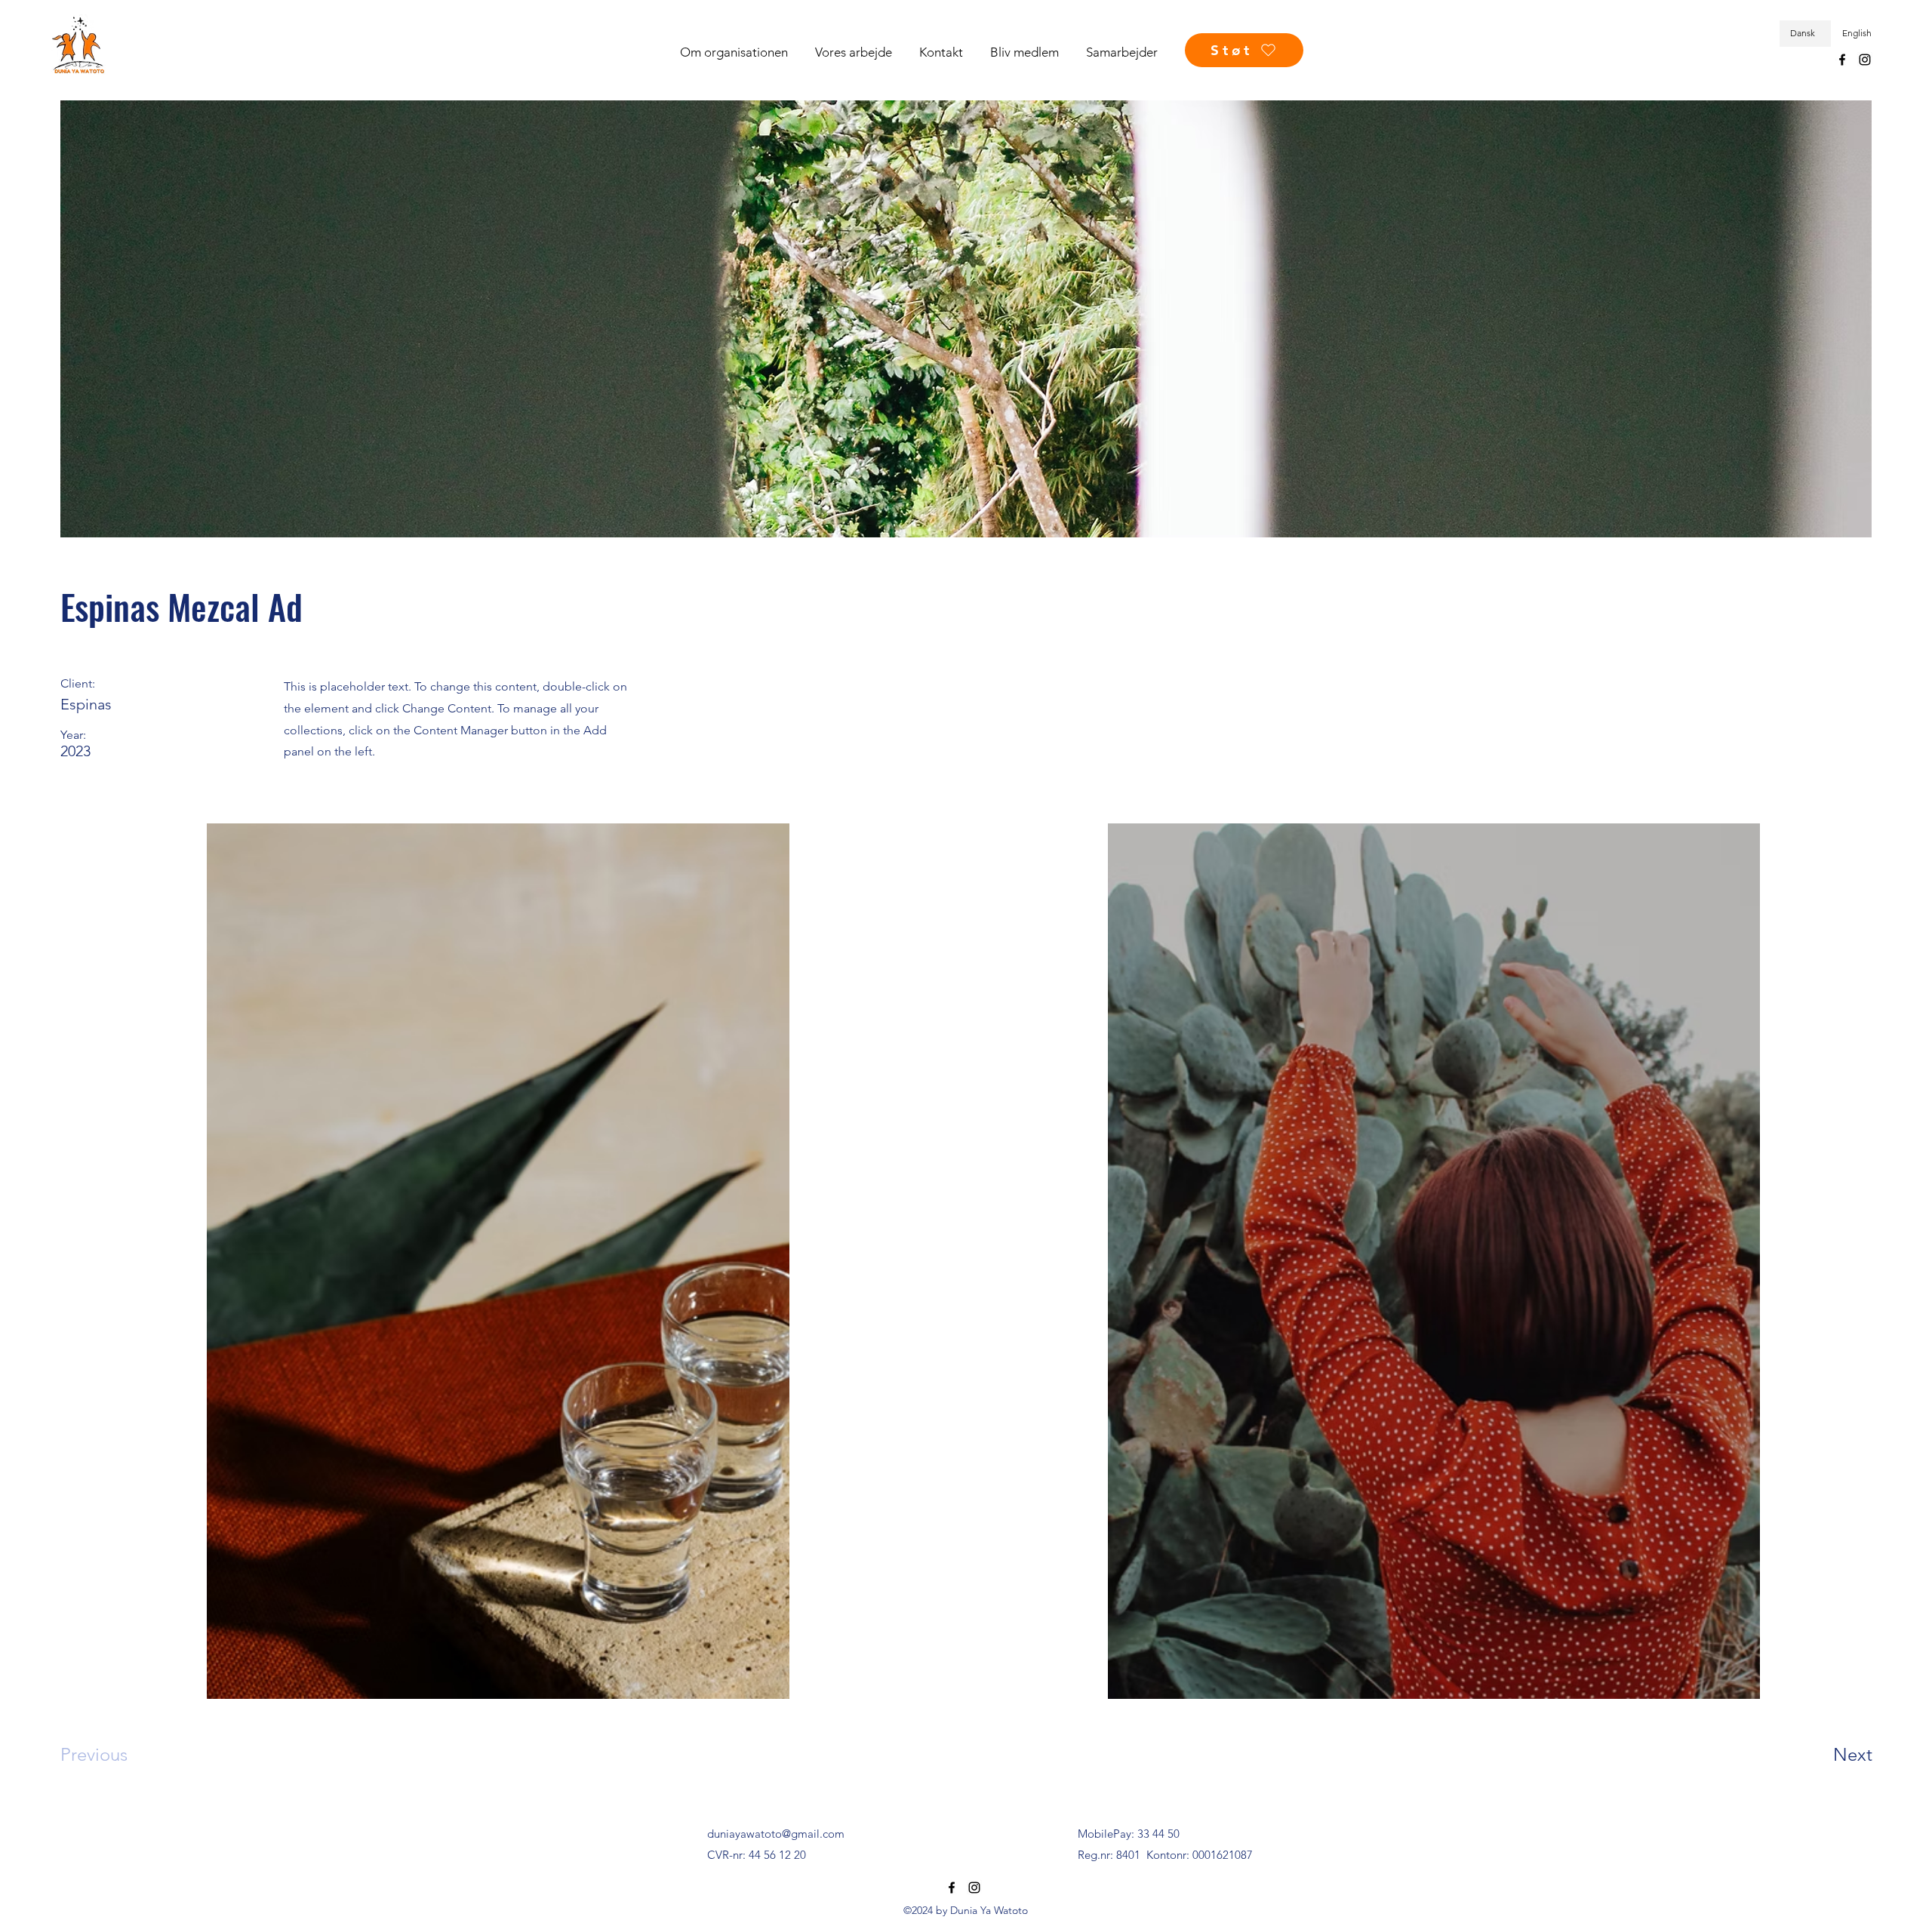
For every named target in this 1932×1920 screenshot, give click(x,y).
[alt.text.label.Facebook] (1842, 60)
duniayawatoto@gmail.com (776, 1834)
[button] (740, 52)
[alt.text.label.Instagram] (1865, 60)
